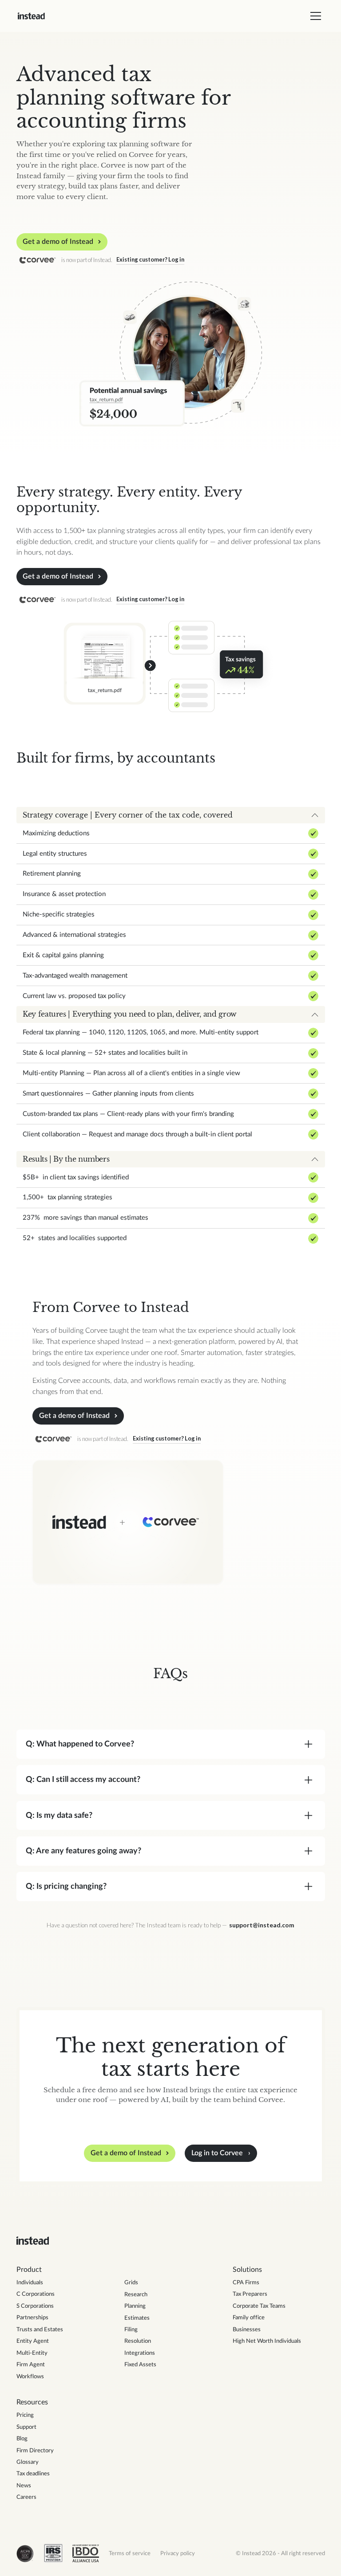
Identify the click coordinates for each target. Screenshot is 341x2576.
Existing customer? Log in (150, 259)
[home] (31, 16)
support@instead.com (262, 1925)
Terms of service (130, 2553)
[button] (314, 16)
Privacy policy (178, 2553)
